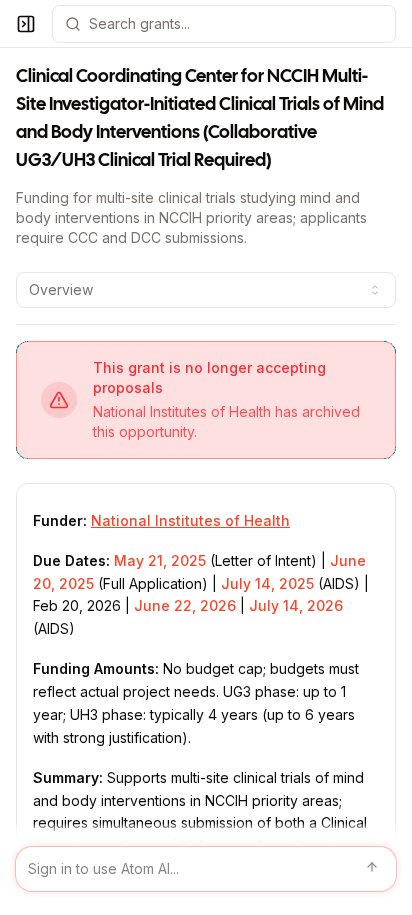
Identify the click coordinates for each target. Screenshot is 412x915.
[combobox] (206, 290)
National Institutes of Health (190, 520)
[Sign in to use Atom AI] (206, 869)
